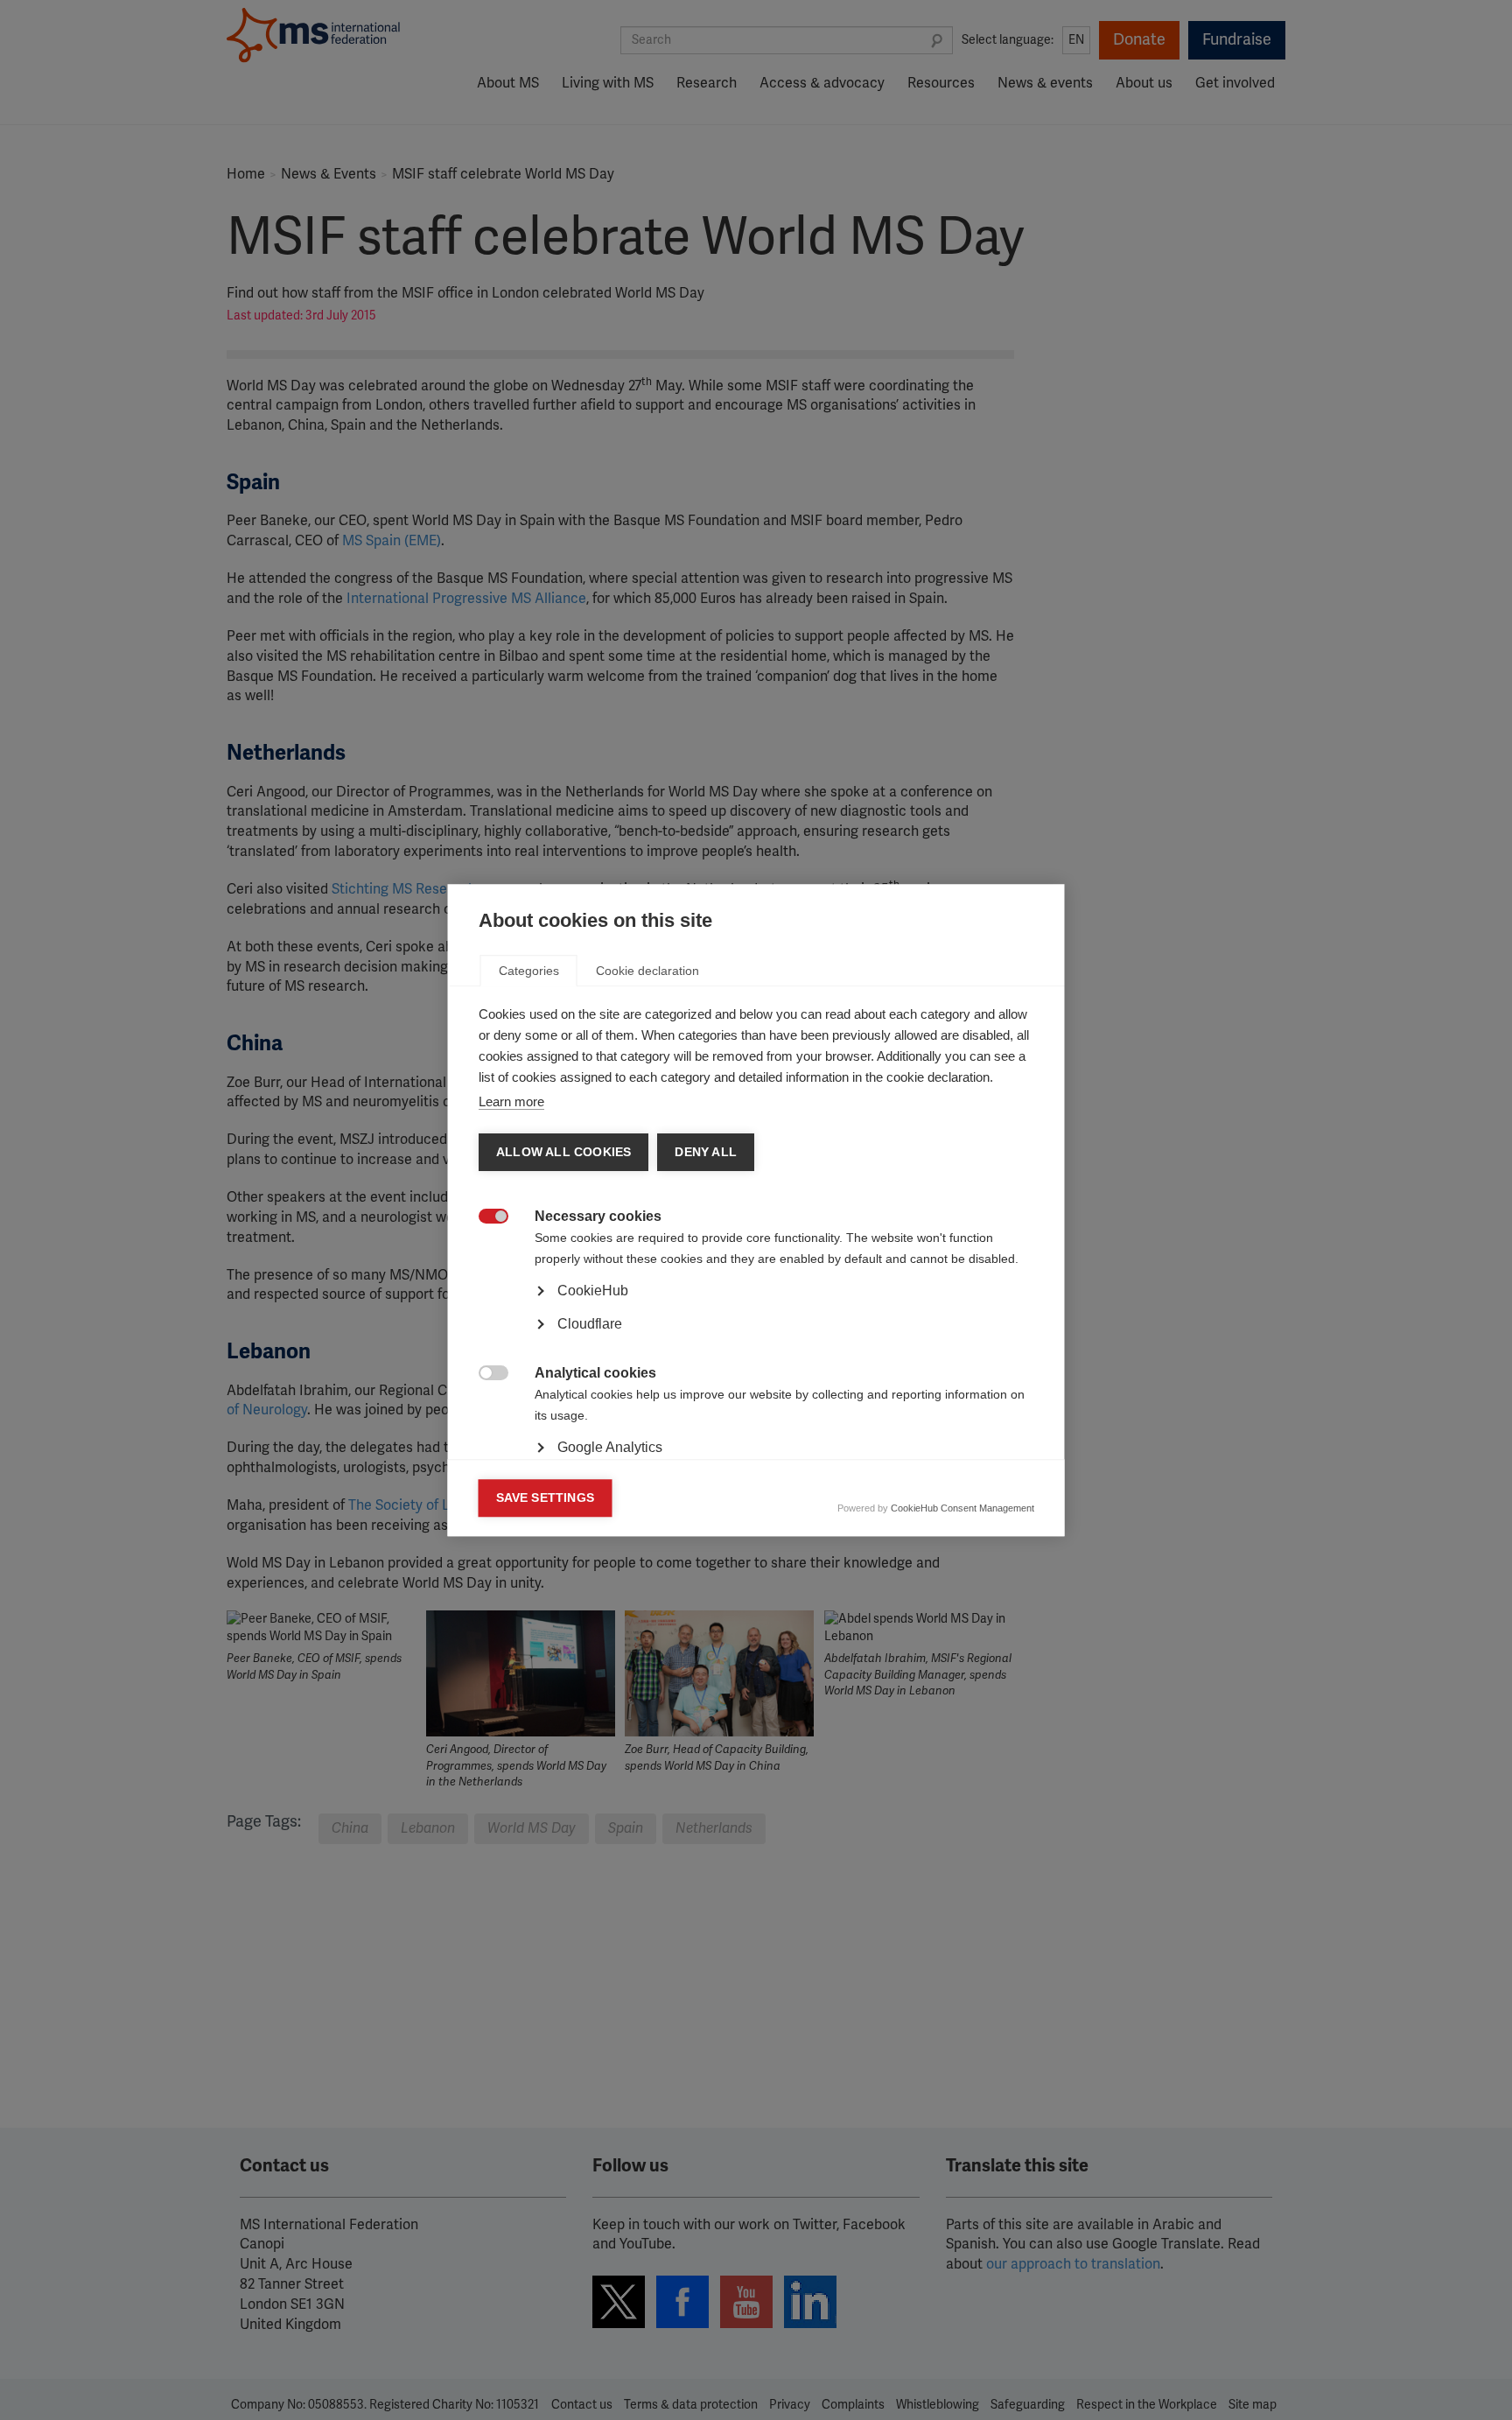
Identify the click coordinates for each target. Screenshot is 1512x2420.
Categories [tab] (529, 971)
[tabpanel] (756, 1340)
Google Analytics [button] (610, 1447)
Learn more (511, 1101)
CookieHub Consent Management (962, 1508)
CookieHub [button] (593, 1291)
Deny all (706, 1152)
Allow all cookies (563, 1152)
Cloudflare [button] (590, 1324)
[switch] (484, 1218)
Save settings (546, 1498)
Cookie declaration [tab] (647, 971)
